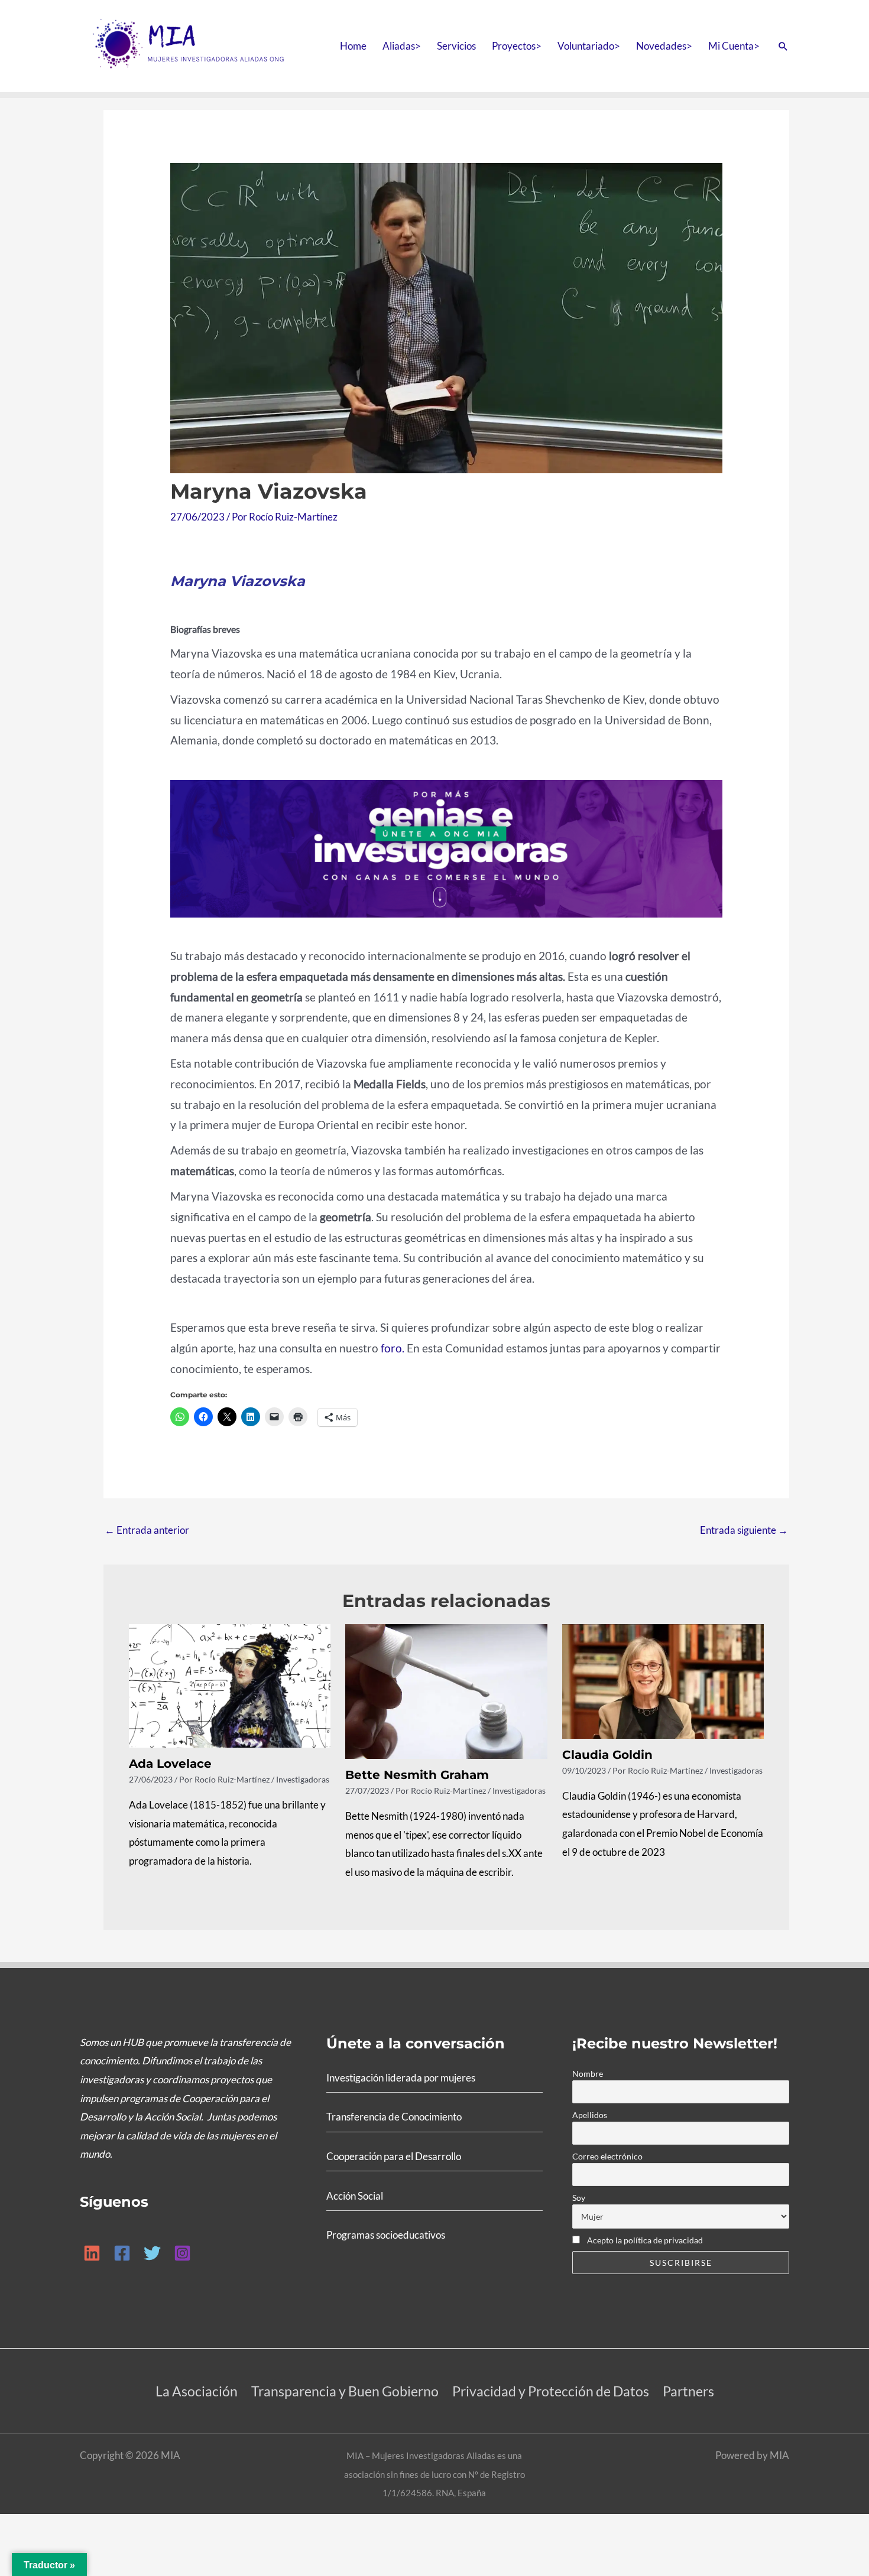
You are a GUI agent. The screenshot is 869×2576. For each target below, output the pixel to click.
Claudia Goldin (607, 1755)
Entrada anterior (147, 1530)
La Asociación (197, 2391)
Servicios (456, 46)
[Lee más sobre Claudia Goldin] (663, 1680)
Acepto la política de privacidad (644, 2240)
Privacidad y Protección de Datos (551, 2391)
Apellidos (590, 2115)
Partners (688, 2391)
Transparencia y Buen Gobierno (345, 2391)
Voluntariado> (589, 46)
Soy (579, 2198)
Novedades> (664, 46)
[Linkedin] (92, 2253)
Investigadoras (303, 1779)
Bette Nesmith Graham (417, 1775)
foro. (394, 1348)
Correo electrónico (607, 2156)
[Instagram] (182, 2253)
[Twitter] (152, 2253)
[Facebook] (122, 2253)
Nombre (588, 2074)
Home (353, 46)
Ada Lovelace (170, 1764)
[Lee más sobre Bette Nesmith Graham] (446, 1690)
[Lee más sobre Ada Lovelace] (230, 1685)
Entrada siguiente (744, 1530)
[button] (783, 46)
